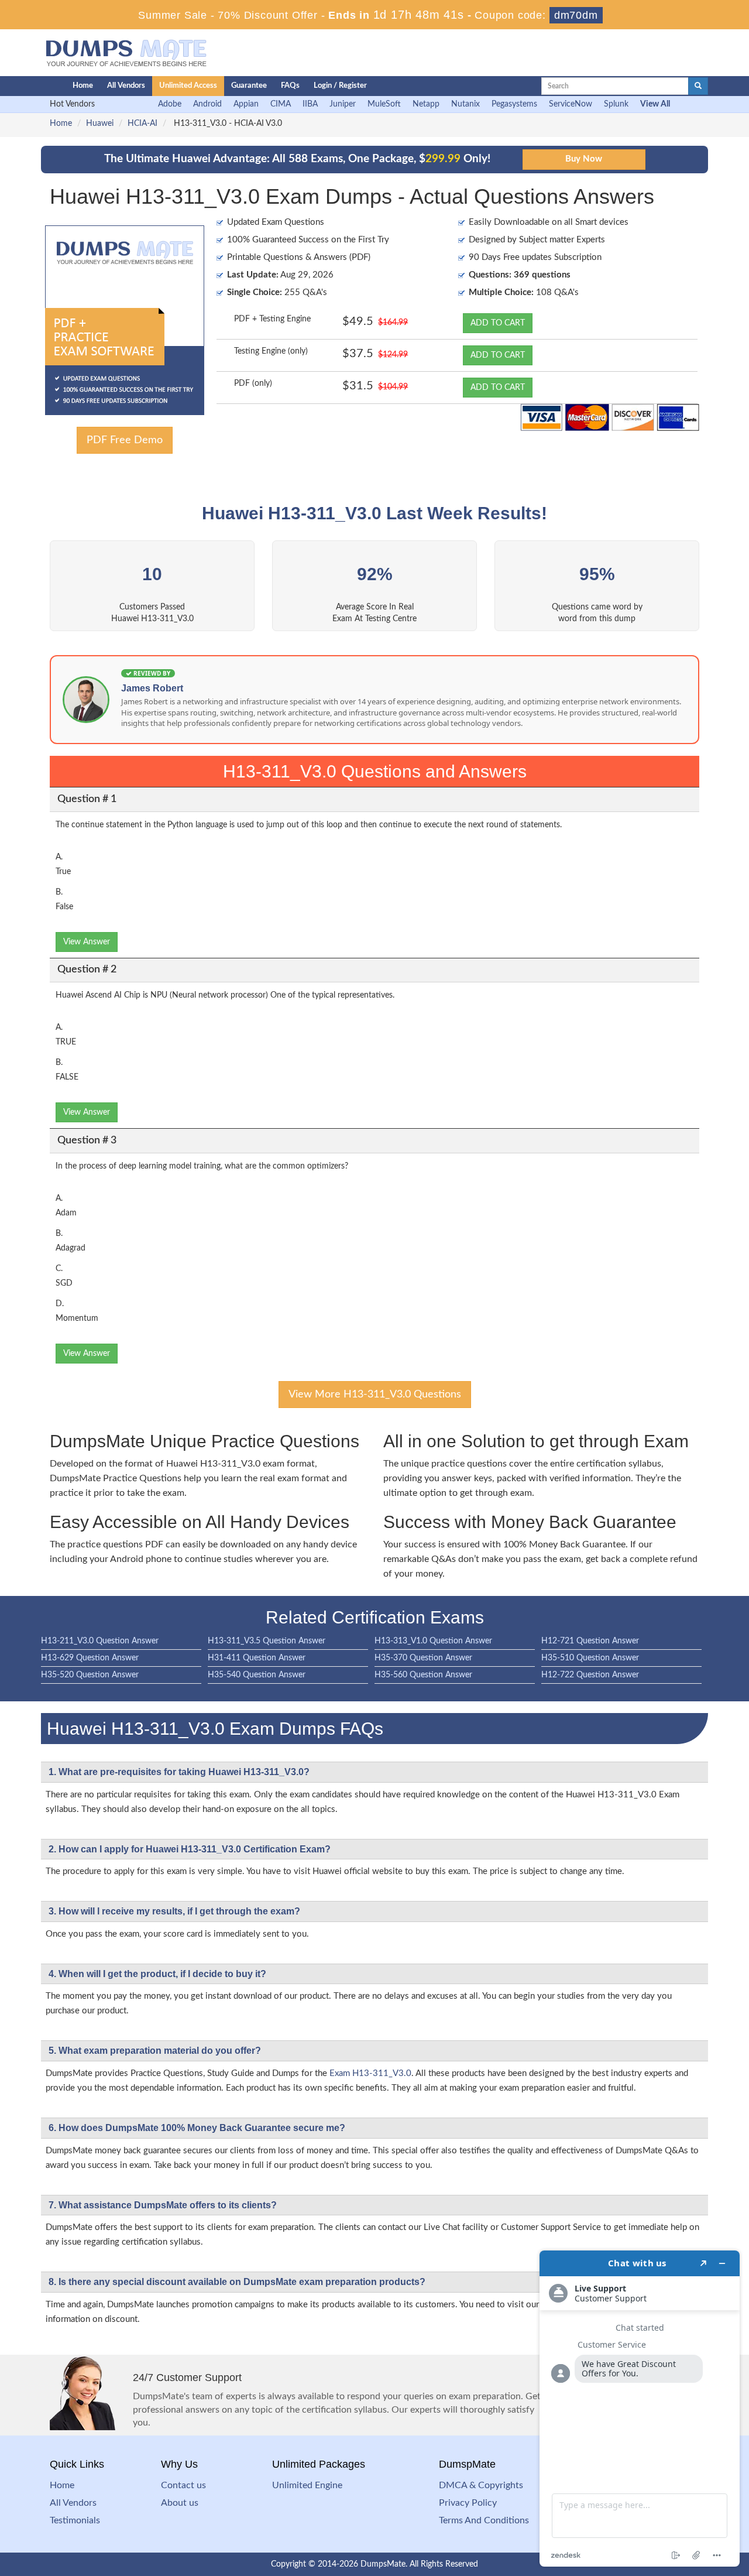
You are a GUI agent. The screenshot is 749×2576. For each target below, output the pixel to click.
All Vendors (126, 86)
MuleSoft (384, 104)
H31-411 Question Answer (257, 1658)
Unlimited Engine (307, 2485)
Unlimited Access (188, 86)
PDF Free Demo (125, 440)
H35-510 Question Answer (590, 1658)
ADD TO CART (498, 323)
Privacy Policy (468, 2503)
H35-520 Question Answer (90, 1675)
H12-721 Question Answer (590, 1641)
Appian (246, 104)
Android (207, 104)
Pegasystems (514, 104)
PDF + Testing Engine (272, 319)
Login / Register (340, 86)
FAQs (290, 86)
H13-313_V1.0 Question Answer (433, 1641)
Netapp (426, 104)
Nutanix (465, 104)
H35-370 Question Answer (423, 1658)
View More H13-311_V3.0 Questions (375, 1395)
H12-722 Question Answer (590, 1675)
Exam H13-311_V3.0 (370, 2073)
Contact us (183, 2485)
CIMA (281, 104)
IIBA (310, 104)
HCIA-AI (142, 124)
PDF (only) (253, 383)
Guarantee (249, 86)
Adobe (170, 104)
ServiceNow (571, 104)
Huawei (100, 124)
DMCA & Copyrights (481, 2485)
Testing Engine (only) (271, 351)
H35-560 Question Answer (423, 1675)
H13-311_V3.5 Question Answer (267, 1641)
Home (83, 86)
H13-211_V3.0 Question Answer (100, 1641)
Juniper (343, 104)
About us (180, 2503)
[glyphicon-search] (698, 86)
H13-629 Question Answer (90, 1658)
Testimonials (75, 2520)
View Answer (87, 942)
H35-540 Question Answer (257, 1675)
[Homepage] (33, 86)
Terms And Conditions (484, 2520)
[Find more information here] (640, 2409)
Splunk (616, 104)
